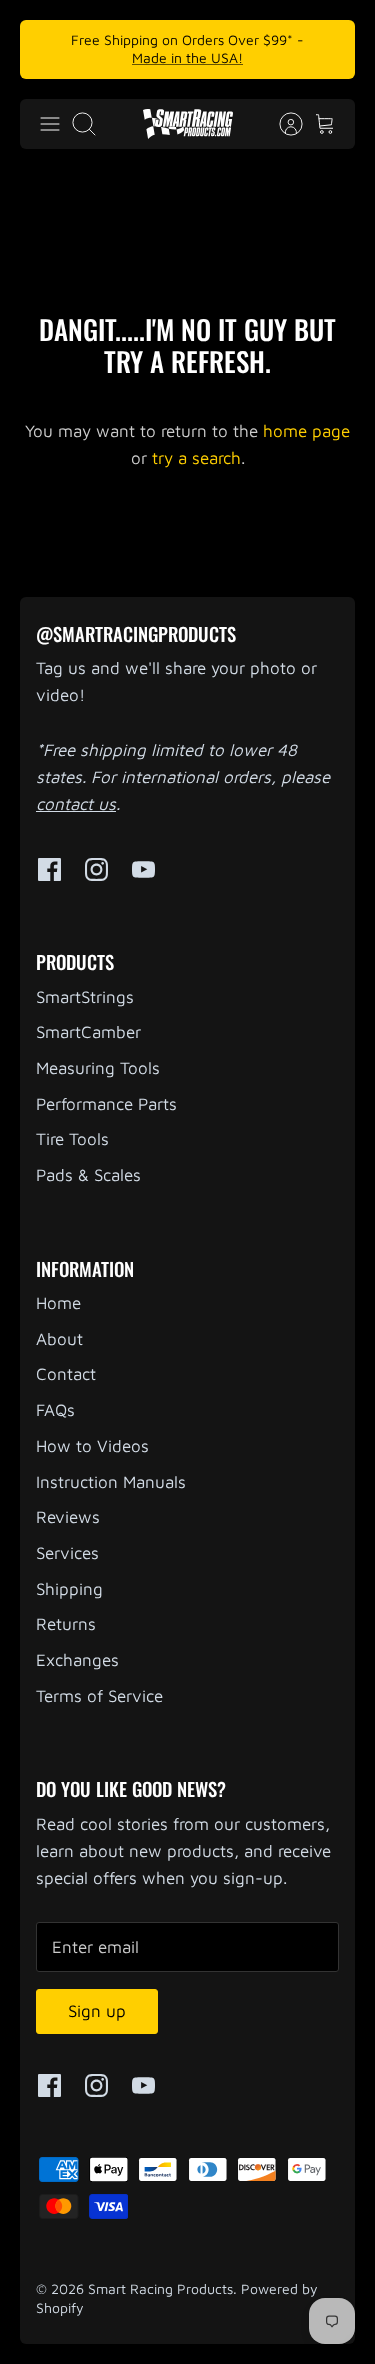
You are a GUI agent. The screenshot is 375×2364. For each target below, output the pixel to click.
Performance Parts (106, 1104)
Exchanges (77, 1660)
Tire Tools (72, 1139)
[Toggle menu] (50, 124)
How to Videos (92, 1446)
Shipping (69, 1589)
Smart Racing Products (160, 2288)
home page (306, 431)
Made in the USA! (187, 57)
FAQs (55, 1410)
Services (67, 1553)
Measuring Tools (98, 1068)
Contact (66, 1374)
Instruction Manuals (111, 1482)
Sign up (97, 2011)
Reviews (68, 1517)
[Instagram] (96, 869)
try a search (196, 458)
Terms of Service (99, 1696)
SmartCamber (88, 1032)
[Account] (281, 124)
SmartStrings (85, 997)
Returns (66, 1624)
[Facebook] (49, 869)
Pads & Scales (88, 1175)
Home (58, 1303)
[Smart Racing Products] (188, 124)
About (59, 1339)
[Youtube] (143, 869)
